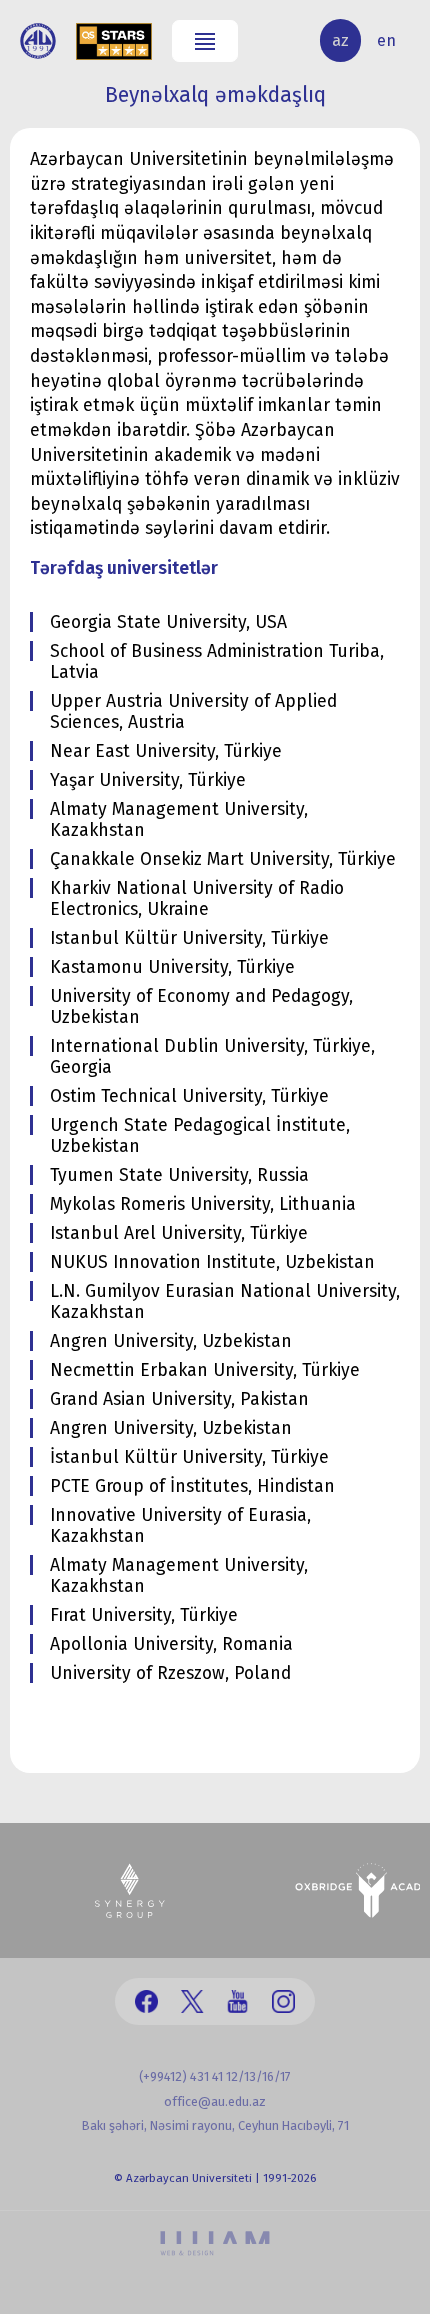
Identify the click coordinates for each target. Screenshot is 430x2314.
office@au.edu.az (215, 2101)
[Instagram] (283, 2001)
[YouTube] (237, 2001)
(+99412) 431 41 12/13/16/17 (215, 2076)
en (386, 40)
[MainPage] (38, 41)
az (340, 40)
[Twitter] (192, 2001)
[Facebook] (146, 2001)
